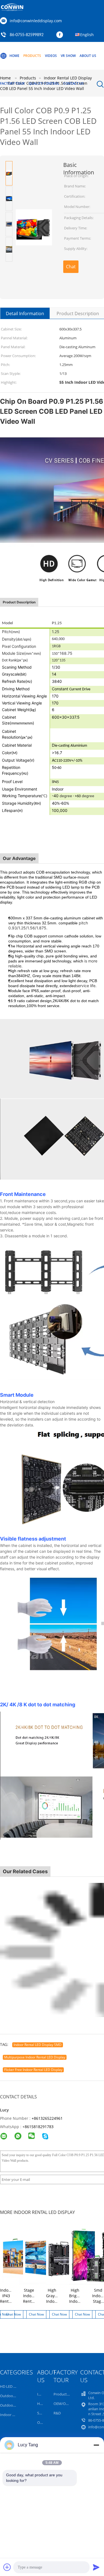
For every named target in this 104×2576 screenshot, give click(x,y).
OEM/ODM (63, 2404)
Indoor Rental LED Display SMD (38, 2045)
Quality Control (44, 83)
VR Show (68, 56)
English (87, 35)
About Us (88, 56)
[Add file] (7, 2567)
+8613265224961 (47, 2118)
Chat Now (71, 268)
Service (43, 2413)
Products (32, 56)
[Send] (96, 2567)
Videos (51, 56)
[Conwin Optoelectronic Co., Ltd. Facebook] (61, 35)
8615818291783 (39, 2127)
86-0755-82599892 (27, 35)
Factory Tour (12, 83)
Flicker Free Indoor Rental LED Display (33, 2070)
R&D (57, 2413)
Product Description (78, 313)
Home (14, 56)
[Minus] (96, 2445)
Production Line (67, 2394)
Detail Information (25, 313)
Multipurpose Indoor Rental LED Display (35, 2057)
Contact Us (73, 83)
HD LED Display (13, 2386)
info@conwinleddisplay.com (36, 21)
